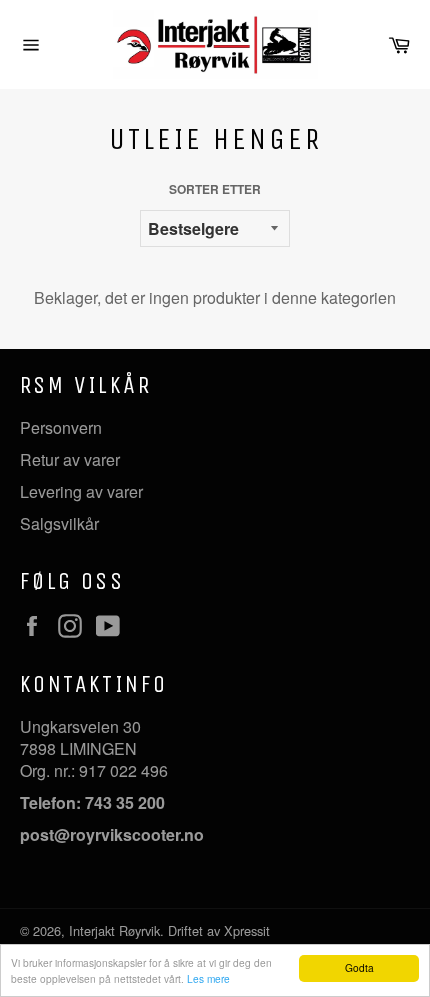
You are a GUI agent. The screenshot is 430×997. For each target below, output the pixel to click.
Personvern (61, 427)
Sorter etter (215, 189)
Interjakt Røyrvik (114, 930)
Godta (359, 967)
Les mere (208, 978)
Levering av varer (81, 491)
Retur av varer (70, 459)
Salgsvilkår (59, 523)
